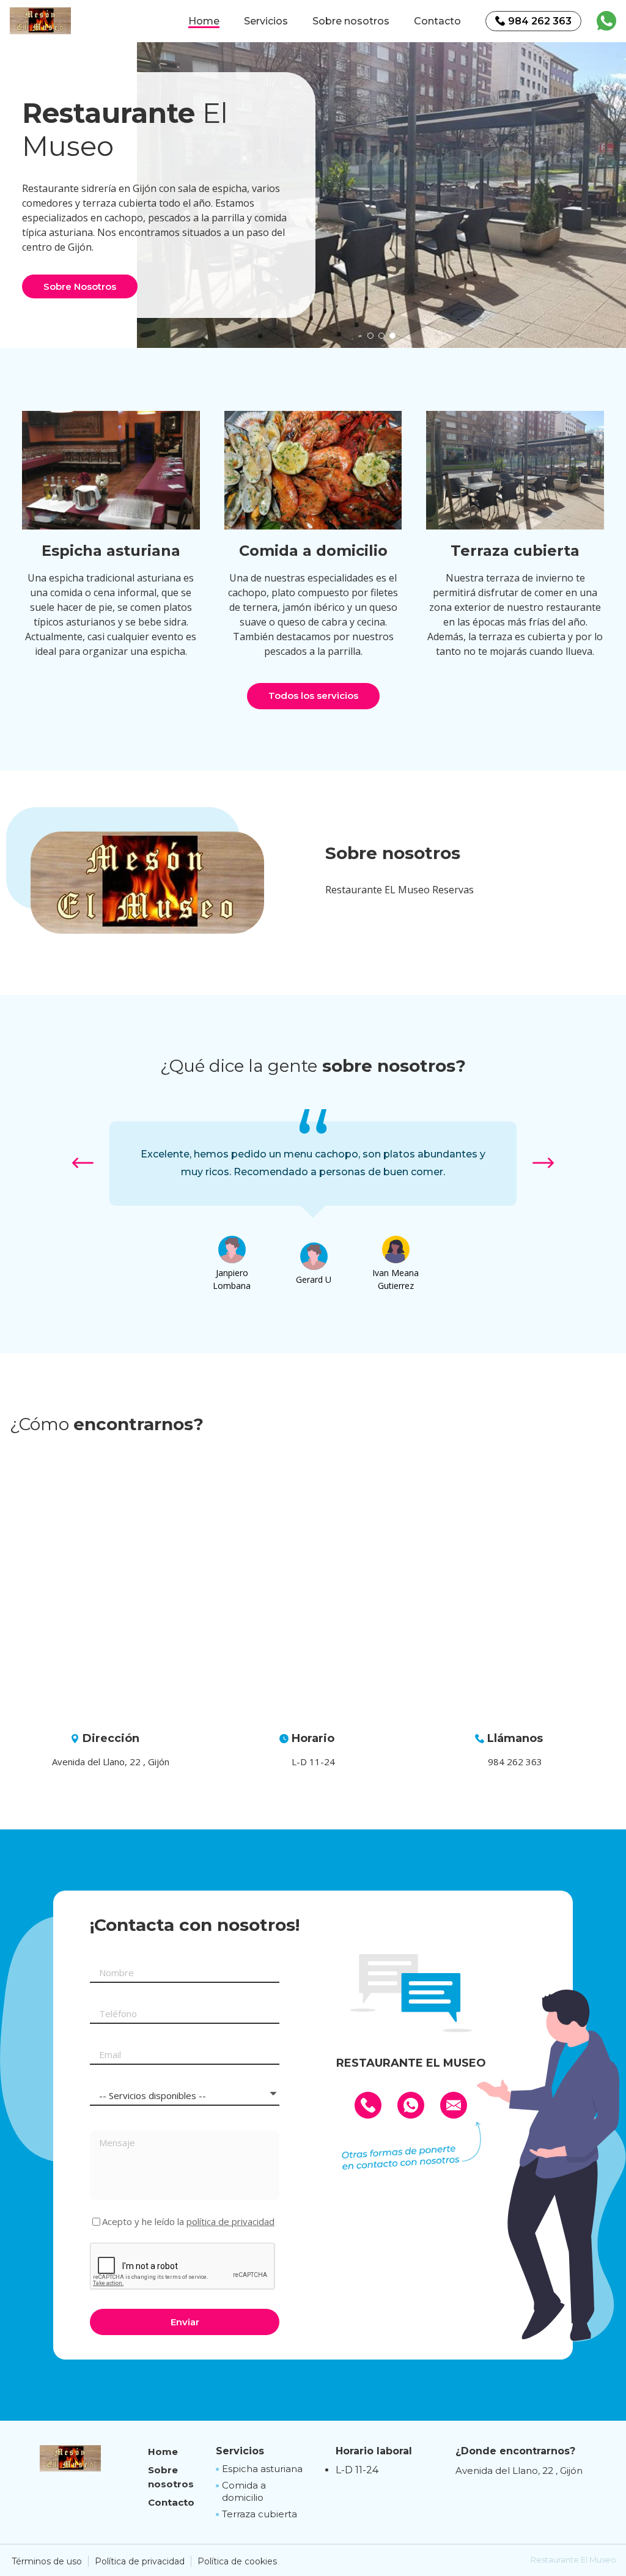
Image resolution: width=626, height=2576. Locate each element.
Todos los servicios (313, 696)
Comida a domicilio (244, 2491)
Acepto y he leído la (188, 2222)
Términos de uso (47, 2561)
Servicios (266, 21)
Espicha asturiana (262, 2469)
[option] (381, 195)
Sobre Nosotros (80, 286)
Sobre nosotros (351, 21)
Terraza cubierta (260, 2514)
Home (204, 21)
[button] (370, 336)
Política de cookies (237, 2561)
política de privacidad (230, 2221)
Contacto (437, 21)
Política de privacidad (140, 2561)
